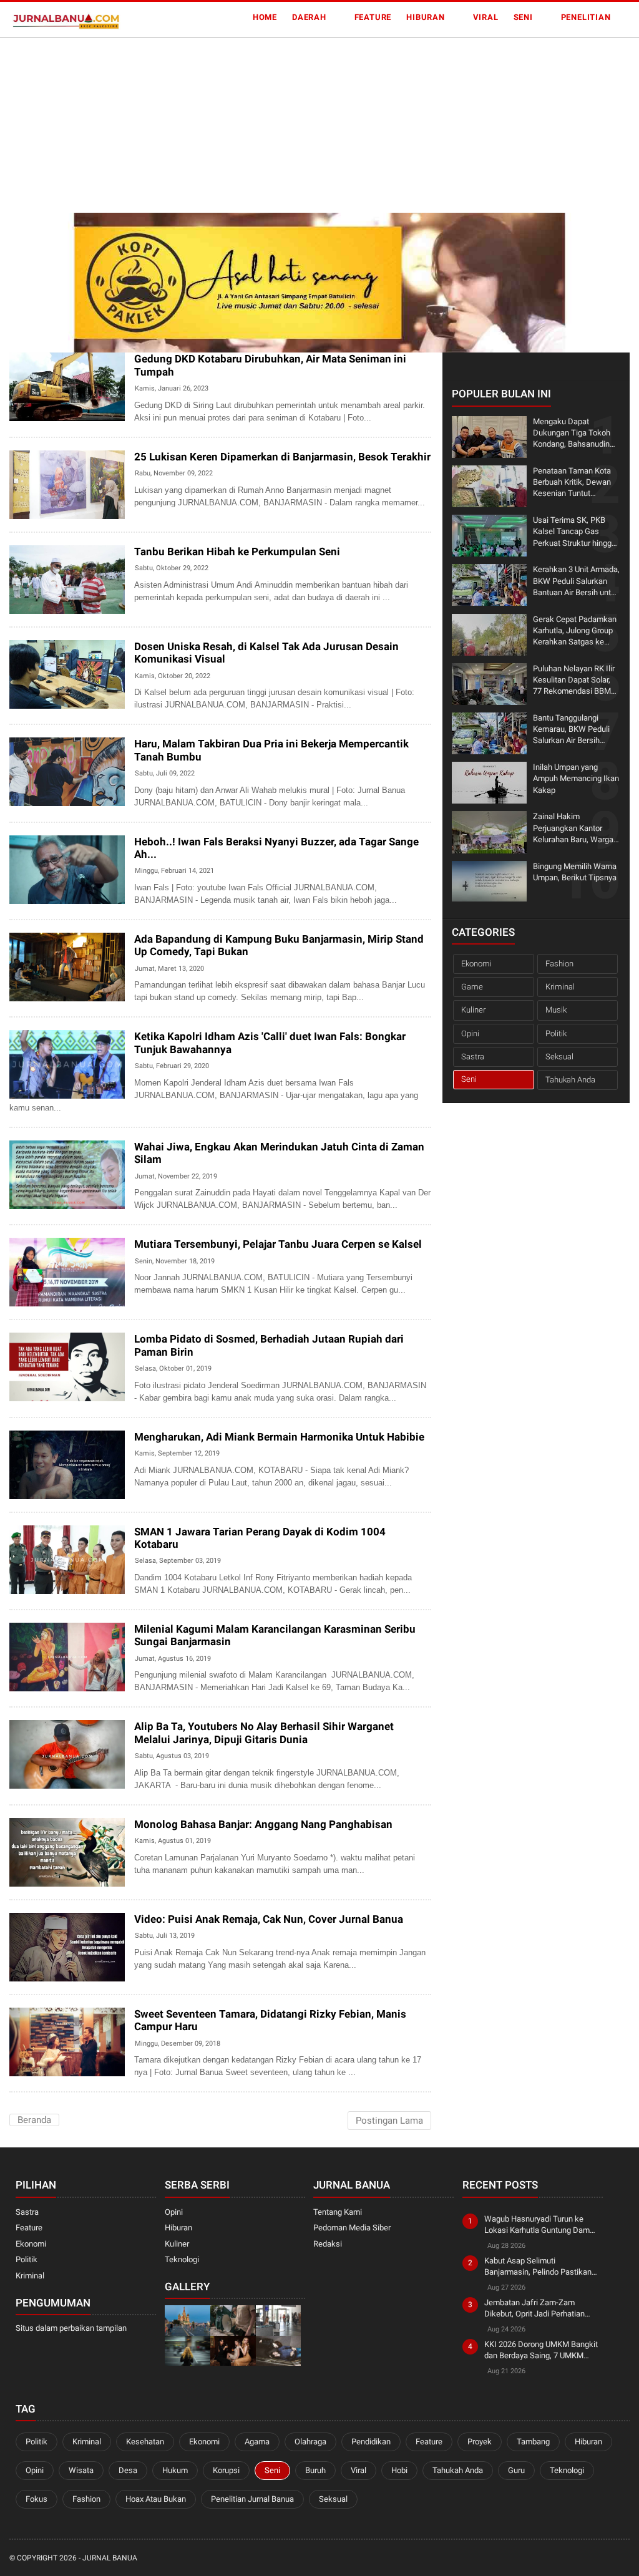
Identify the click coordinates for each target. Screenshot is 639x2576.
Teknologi (182, 2259)
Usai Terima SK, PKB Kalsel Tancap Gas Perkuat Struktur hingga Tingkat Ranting (574, 532)
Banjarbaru (37, 700)
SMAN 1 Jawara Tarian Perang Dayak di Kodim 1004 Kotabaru (260, 1538)
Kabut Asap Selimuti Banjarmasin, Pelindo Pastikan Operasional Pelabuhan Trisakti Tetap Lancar (539, 2267)
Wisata (81, 2470)
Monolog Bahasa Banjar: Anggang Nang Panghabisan (263, 1824)
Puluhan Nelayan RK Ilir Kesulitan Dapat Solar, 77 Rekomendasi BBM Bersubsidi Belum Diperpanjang (574, 681)
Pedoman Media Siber (352, 2228)
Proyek (480, 2442)
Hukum (175, 2470)
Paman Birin (37, 1393)
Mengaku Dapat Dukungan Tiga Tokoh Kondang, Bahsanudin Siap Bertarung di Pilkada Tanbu (572, 434)
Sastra (29, 993)
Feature (373, 17)
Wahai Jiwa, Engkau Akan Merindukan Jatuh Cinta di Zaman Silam (279, 1153)
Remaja (29, 2068)
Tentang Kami (338, 2212)
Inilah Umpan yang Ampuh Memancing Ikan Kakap (576, 778)
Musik (556, 1010)
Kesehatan (145, 2442)
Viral (486, 17)
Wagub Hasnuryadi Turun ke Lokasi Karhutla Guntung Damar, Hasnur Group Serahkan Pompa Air (541, 2225)
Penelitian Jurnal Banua (252, 2499)
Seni (523, 17)
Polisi (26, 1090)
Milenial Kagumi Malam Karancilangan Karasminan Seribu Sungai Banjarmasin (275, 1635)
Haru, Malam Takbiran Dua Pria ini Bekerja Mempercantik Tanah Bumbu (271, 750)
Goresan (31, 1878)
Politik (556, 1033)
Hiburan (426, 17)
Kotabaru (33, 413)
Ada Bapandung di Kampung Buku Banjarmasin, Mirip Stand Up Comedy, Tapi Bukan (279, 945)
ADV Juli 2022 (38, 798)
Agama (257, 2442)
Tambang (533, 2442)
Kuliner (473, 1010)
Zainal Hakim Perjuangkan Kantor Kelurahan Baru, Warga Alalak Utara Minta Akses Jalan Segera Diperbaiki (573, 829)
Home (265, 17)
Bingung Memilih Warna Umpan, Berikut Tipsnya (575, 872)
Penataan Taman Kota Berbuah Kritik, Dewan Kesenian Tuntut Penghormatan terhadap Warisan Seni (575, 483)
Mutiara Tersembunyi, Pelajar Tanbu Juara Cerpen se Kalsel (278, 1244)
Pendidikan (35, 1298)
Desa (128, 2470)
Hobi (399, 2470)
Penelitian (586, 17)
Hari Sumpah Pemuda (53, 605)
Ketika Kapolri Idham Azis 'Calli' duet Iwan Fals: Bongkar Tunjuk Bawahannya (270, 1043)
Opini (470, 1033)
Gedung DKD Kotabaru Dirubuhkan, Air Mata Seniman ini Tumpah (270, 365)
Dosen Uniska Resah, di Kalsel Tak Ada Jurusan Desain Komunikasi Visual (266, 653)
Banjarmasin (40, 511)
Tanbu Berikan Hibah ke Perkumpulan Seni (237, 552)
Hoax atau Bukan (156, 2499)
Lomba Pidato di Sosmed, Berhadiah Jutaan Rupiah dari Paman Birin (269, 1345)
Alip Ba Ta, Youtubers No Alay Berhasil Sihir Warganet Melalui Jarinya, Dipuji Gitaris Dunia (264, 1733)
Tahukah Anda (570, 1080)
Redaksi (328, 2244)
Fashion (559, 964)
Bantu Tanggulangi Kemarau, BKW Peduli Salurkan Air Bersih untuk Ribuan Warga (571, 730)
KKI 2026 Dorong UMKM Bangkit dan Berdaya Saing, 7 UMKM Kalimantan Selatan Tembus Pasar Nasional (541, 2350)
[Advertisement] (319, 125)
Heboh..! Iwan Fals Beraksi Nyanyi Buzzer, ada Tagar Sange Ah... (276, 848)
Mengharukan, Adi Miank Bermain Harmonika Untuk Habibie (279, 1437)
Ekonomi (476, 964)
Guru (516, 2470)
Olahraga (310, 2442)
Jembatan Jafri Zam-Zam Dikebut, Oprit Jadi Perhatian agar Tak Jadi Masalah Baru (534, 2309)
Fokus (37, 2499)
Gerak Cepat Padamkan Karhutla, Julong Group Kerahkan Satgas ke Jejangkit (575, 631)
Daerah (309, 17)
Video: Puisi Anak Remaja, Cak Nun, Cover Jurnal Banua (269, 1919)
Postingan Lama (389, 2121)
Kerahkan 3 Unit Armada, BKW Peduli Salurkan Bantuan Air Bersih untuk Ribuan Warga (576, 581)
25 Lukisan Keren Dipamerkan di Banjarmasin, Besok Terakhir (282, 457)
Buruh (315, 2470)
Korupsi (226, 2470)
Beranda (34, 2120)
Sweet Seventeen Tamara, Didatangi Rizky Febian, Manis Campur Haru (270, 2020)
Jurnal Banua (110, 2558)
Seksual (559, 1057)
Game (472, 987)
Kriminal (560, 987)
